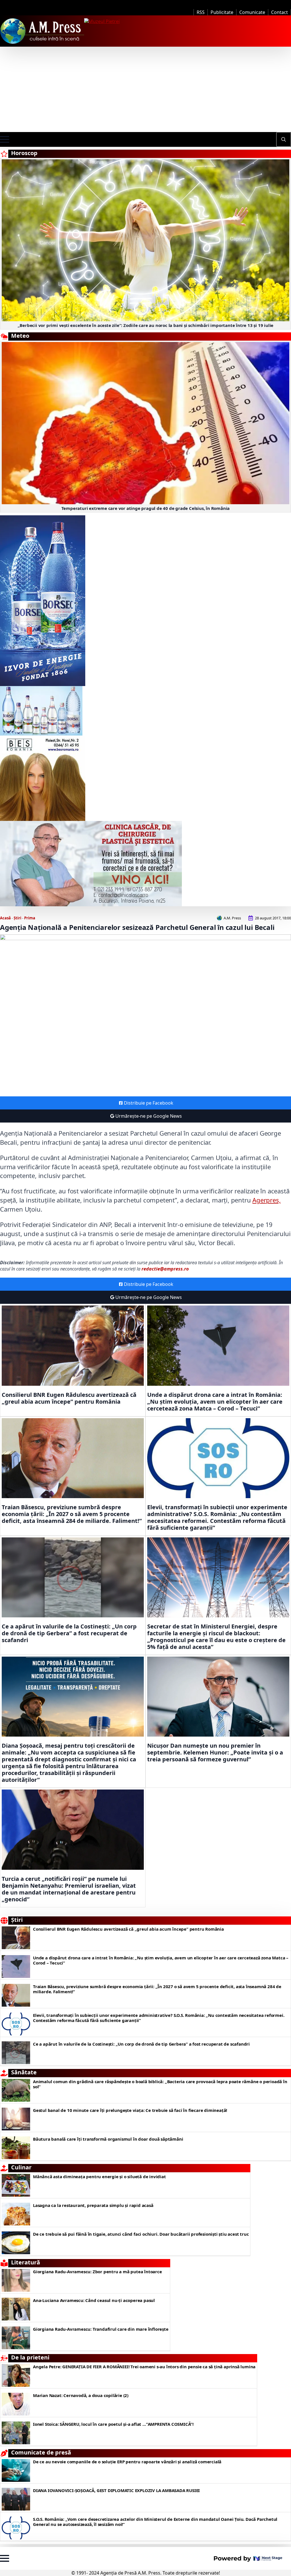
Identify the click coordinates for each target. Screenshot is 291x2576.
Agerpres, (266, 1200)
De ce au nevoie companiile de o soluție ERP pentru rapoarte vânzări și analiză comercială (127, 2462)
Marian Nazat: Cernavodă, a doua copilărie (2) (81, 2395)
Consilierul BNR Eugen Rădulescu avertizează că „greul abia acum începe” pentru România (69, 1398)
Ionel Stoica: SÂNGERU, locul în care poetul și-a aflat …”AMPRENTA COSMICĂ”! (113, 2424)
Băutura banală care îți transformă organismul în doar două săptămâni (108, 2139)
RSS (201, 12)
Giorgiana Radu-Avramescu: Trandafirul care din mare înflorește (101, 2329)
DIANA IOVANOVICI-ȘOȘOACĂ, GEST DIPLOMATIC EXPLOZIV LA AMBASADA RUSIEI (116, 2490)
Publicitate (222, 12)
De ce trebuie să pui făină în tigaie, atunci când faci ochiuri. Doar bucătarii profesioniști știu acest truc (141, 2234)
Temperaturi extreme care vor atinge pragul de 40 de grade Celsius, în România (146, 508)
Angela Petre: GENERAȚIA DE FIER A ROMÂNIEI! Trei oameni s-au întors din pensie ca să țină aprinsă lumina (144, 2367)
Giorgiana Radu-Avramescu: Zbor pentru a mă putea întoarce (97, 2272)
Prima (30, 918)
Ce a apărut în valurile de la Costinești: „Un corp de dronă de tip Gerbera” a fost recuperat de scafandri (69, 1633)
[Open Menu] (5, 139)
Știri (17, 918)
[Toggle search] (284, 139)
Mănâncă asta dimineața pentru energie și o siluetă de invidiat (99, 2176)
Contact (279, 12)
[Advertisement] (145, 89)
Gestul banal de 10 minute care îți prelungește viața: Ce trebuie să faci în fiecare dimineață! (130, 2110)
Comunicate (252, 12)
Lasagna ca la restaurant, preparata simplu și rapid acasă (93, 2205)
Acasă (5, 918)
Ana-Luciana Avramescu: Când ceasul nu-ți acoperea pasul (94, 2300)
